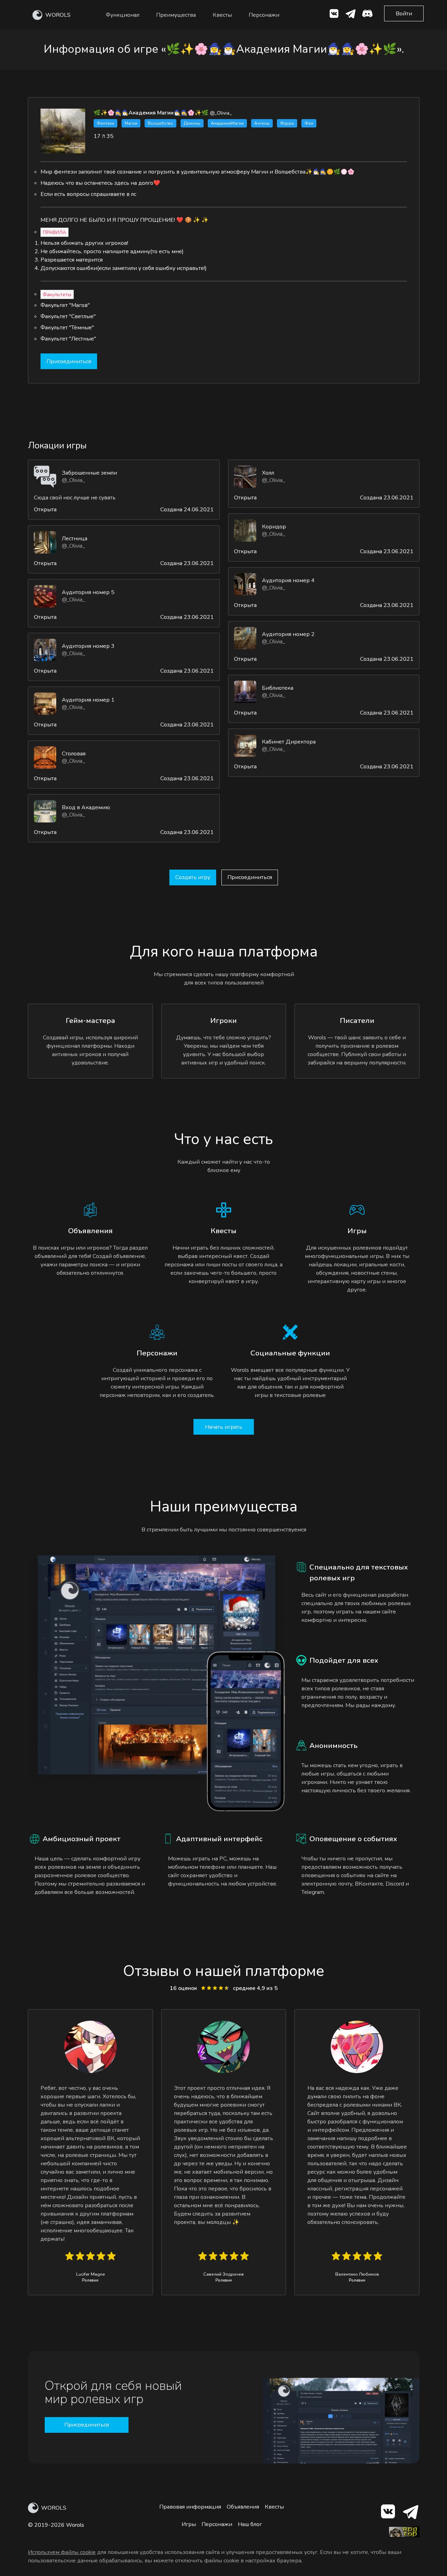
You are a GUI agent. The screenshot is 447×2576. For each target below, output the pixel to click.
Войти (404, 14)
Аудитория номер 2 (288, 634)
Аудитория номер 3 (88, 646)
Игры (189, 2524)
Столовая (74, 754)
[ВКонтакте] (334, 15)
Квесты (222, 15)
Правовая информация (190, 2507)
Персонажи (264, 15)
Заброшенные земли (89, 473)
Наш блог (250, 2524)
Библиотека (278, 688)
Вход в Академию (86, 807)
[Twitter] (351, 15)
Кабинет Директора (289, 742)
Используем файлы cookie (62, 2552)
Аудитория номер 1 (88, 700)
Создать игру (193, 877)
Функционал (123, 15)
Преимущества (176, 15)
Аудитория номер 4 (288, 580)
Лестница (75, 539)
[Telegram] (410, 2513)
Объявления (243, 2507)
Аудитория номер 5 (88, 592)
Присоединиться (69, 361)
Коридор (274, 527)
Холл (268, 473)
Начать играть (224, 1427)
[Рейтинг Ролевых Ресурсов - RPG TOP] (404, 2535)
